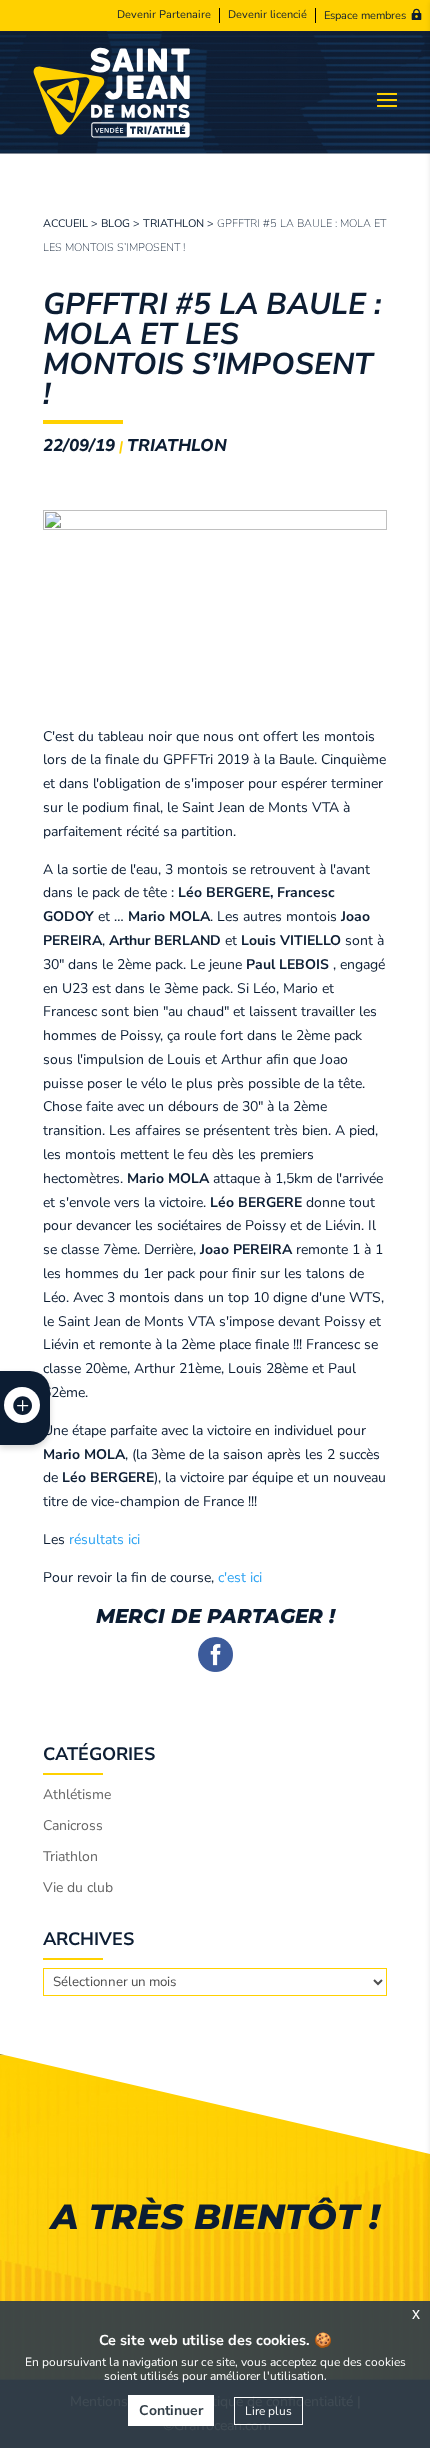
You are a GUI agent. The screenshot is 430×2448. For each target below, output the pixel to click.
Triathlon (173, 223)
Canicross (73, 1825)
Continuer (171, 2410)
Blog (115, 223)
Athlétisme (77, 1794)
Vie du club (78, 1887)
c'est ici (238, 1577)
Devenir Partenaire (164, 15)
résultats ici (104, 1539)
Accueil (65, 223)
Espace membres (365, 15)
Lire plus (268, 2411)
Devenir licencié (267, 15)
